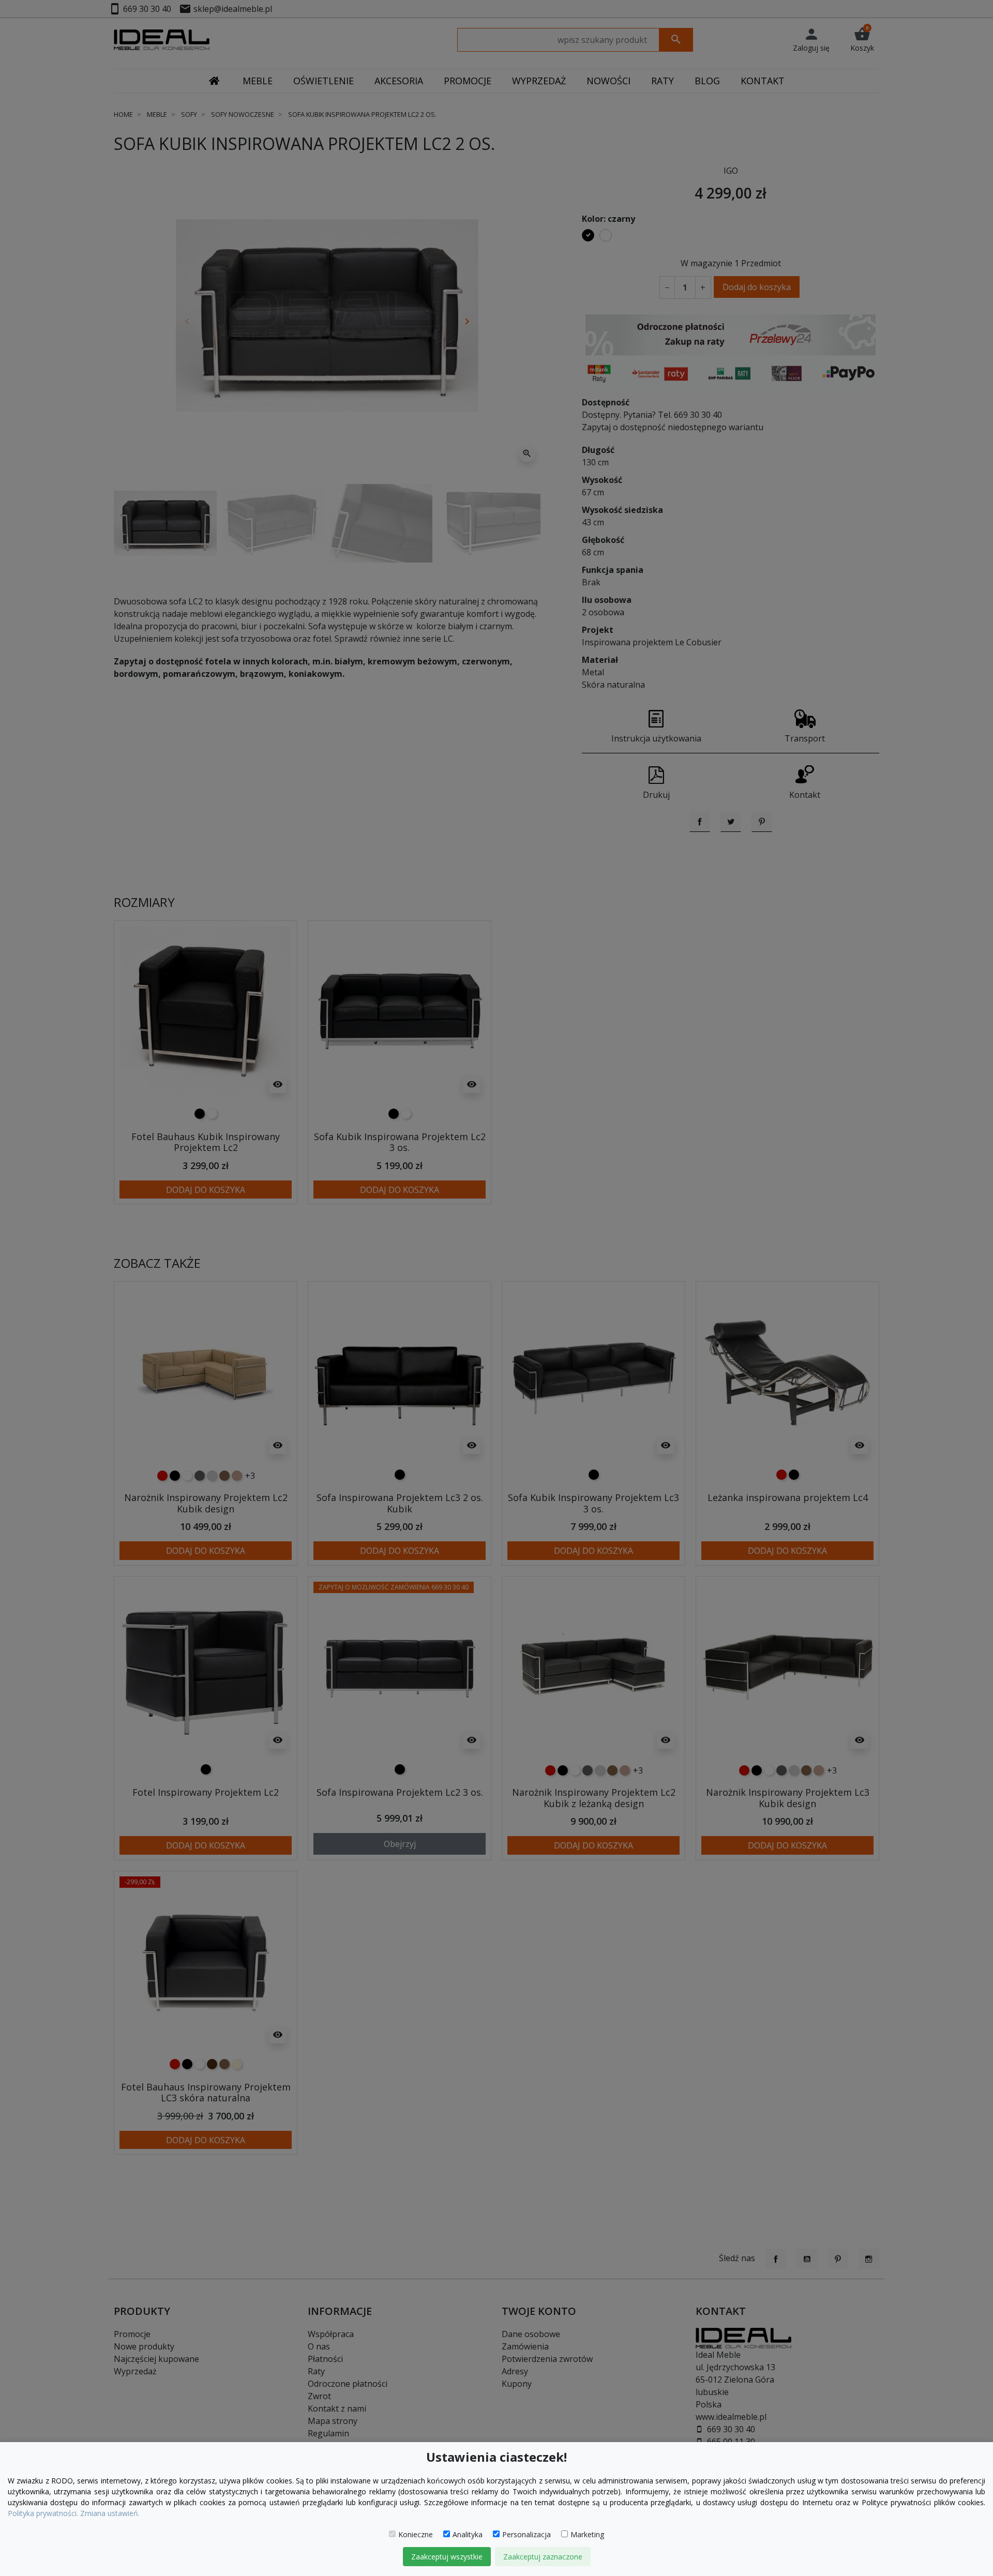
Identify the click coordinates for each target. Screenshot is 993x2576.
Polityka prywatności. (43, 2513)
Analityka (468, 2534)
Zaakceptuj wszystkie (447, 2557)
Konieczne (416, 2534)
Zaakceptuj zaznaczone (543, 2557)
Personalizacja (526, 2534)
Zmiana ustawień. (110, 2513)
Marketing (587, 2534)
